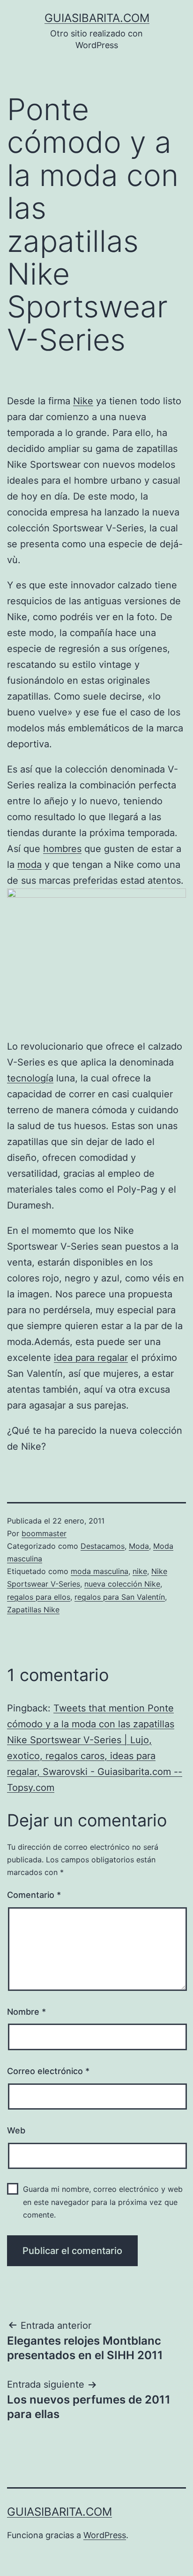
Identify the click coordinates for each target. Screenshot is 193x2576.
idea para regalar (91, 1358)
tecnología (30, 1078)
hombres (62, 849)
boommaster (44, 1533)
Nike (83, 401)
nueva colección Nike (122, 1584)
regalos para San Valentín (120, 1597)
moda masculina (100, 1571)
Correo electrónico (48, 2071)
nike (140, 1571)
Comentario (34, 1895)
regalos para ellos (39, 1597)
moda (30, 865)
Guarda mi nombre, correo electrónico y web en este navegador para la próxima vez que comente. (103, 2202)
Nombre (26, 2012)
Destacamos (103, 1546)
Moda (139, 1546)
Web (16, 2130)
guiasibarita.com (97, 18)
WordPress (105, 2535)
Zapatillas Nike (33, 1610)
